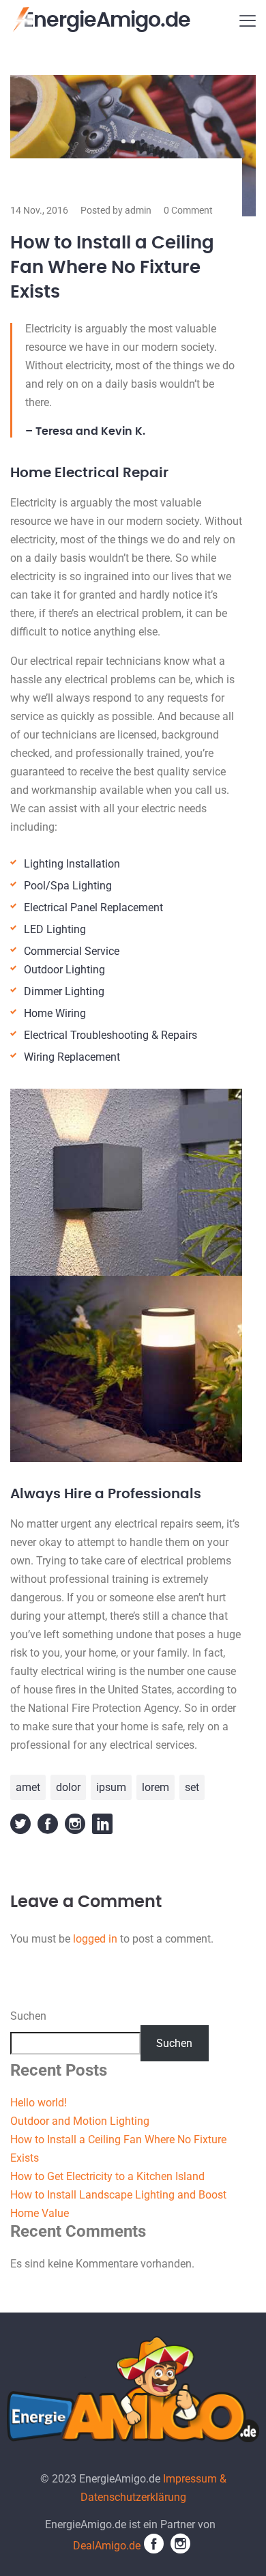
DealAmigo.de (107, 2546)
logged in (95, 1939)
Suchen (28, 2016)
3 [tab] (143, 141)
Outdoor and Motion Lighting (80, 2121)
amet (28, 1787)
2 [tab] (133, 141)
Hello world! (39, 2103)
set (192, 1787)
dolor (68, 1787)
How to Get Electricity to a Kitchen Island (107, 2176)
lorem (156, 1787)
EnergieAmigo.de (107, 20)
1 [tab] (123, 141)
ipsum (111, 1787)
